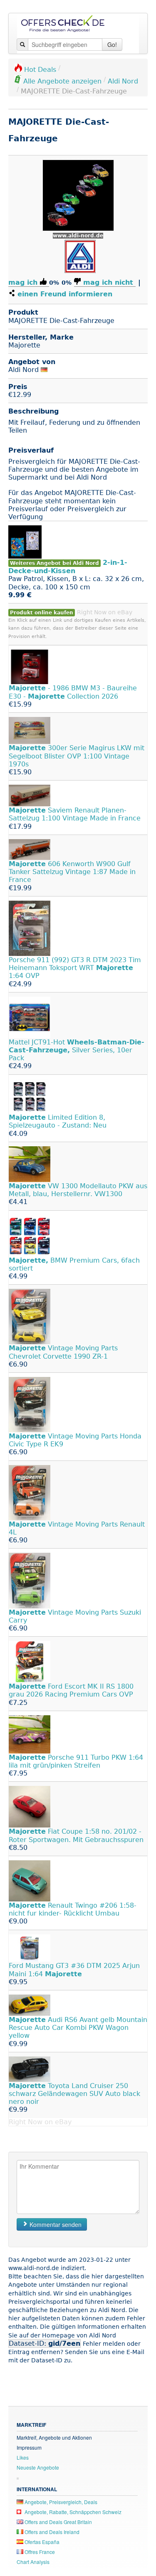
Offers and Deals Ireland (51, 2532)
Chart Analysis (33, 2562)
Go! (112, 44)
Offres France (39, 2552)
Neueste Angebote (38, 2467)
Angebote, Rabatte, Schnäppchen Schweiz (72, 2512)
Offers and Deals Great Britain (58, 2522)
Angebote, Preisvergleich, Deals (60, 2502)
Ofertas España (41, 2542)
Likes (23, 2457)
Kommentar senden (55, 2224)
